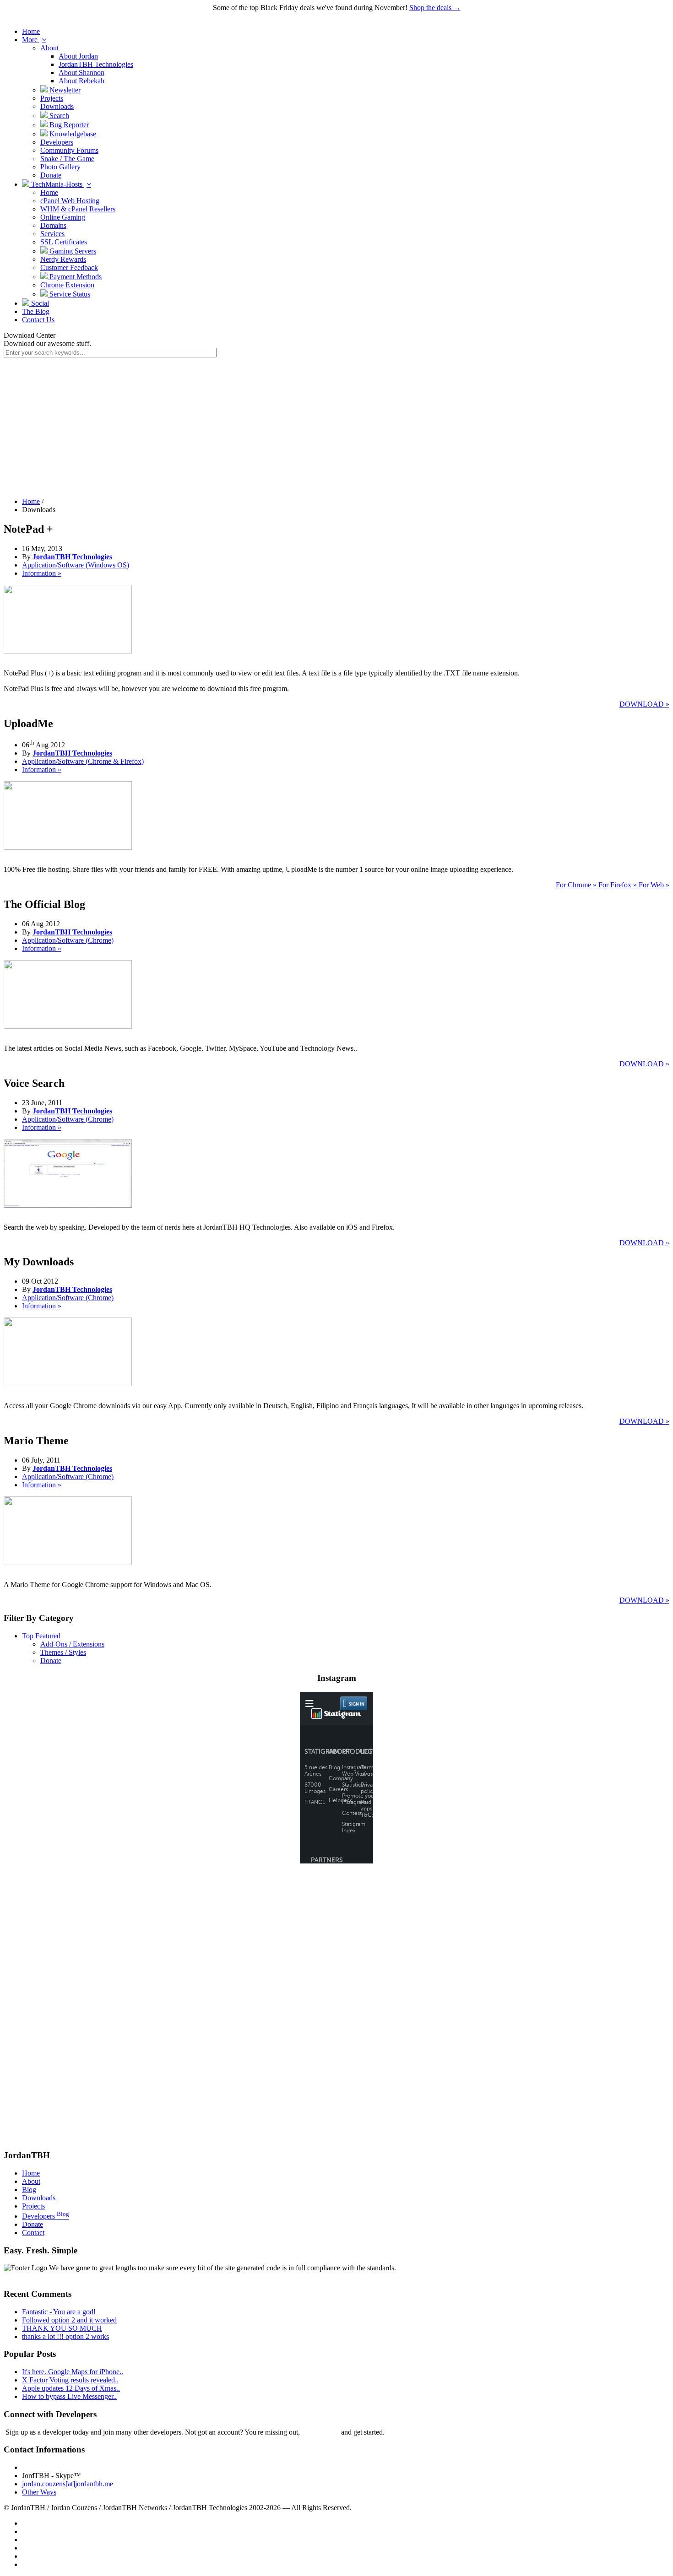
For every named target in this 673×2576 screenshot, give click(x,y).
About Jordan (78, 56)
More (31, 40)
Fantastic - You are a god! (59, 2312)
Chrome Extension (67, 285)
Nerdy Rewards (63, 259)
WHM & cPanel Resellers (78, 209)
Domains (53, 225)
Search (58, 116)
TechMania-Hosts (57, 184)
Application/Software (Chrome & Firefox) (83, 761)
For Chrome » (576, 885)
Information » (42, 573)
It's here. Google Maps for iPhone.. (73, 2372)
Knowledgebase (72, 134)
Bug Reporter (68, 125)
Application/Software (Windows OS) (76, 565)
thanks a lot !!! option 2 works (65, 2336)
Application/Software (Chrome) (68, 940)
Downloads (57, 106)
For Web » (654, 885)
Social (39, 303)
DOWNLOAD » (644, 704)
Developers (57, 142)
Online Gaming (63, 217)
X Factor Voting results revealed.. (70, 2380)
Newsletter (64, 90)
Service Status (69, 294)
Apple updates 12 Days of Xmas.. (71, 2388)
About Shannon (81, 73)
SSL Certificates (64, 242)
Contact (33, 2233)
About (49, 48)
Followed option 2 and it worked (69, 2320)
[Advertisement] (336, 426)
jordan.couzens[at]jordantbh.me (68, 2484)
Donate (51, 175)
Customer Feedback (69, 267)
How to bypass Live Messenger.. (69, 2396)
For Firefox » (618, 885)
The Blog (36, 311)
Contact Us (38, 320)
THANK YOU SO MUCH (62, 2328)
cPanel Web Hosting (70, 201)
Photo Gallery (60, 167)
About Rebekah (81, 81)
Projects (52, 98)
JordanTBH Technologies (96, 64)
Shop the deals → (435, 8)
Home (31, 31)
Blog (29, 2190)
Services (52, 234)
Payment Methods (75, 277)
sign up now (320, 2432)
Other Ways (39, 2492)
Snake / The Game (67, 159)
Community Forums (69, 150)
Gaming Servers (72, 251)
